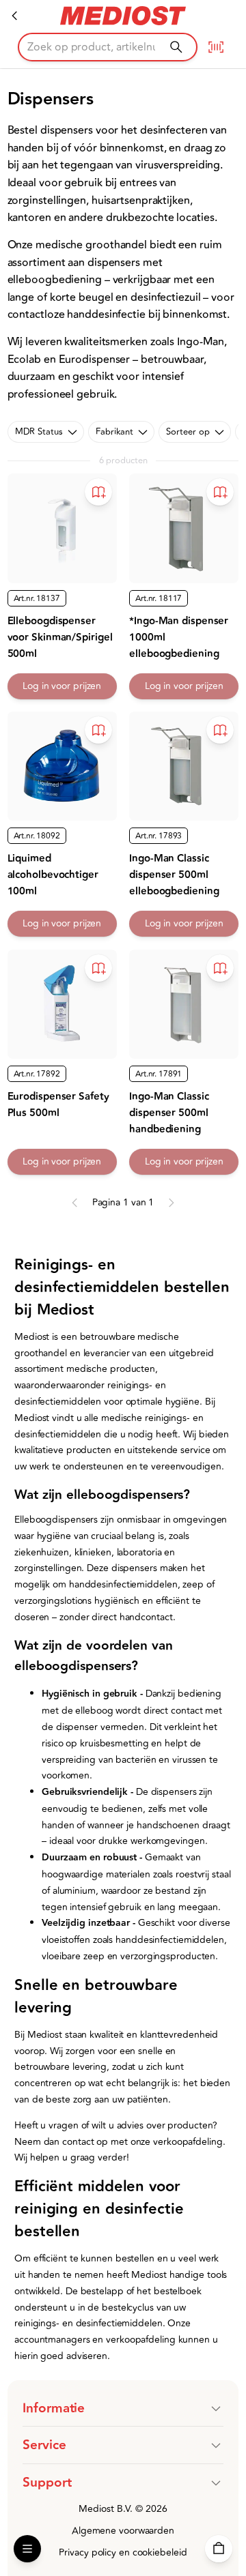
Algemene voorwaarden (123, 2531)
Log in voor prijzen (62, 686)
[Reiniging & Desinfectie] (15, 16)
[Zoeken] (176, 47)
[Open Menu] (27, 2549)
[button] (123, 2408)
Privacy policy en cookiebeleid (123, 2552)
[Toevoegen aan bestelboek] (98, 492)
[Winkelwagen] (219, 2549)
